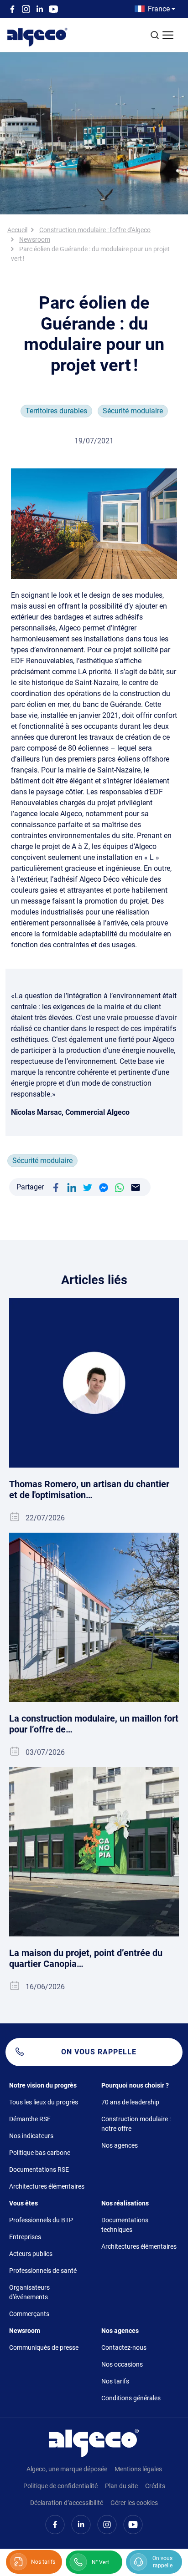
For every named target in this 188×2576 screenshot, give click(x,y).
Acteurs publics (31, 2254)
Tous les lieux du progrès (44, 2102)
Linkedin (40, 9)
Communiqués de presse (44, 2347)
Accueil (17, 230)
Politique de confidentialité (60, 2486)
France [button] (159, 9)
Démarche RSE (30, 2119)
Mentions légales (138, 2469)
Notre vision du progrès (43, 2085)
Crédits (155, 2486)
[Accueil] (94, 2442)
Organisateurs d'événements (29, 2292)
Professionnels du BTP (41, 2220)
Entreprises (25, 2237)
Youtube (53, 9)
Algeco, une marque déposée (67, 2469)
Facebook (12, 9)
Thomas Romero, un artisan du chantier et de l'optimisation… (89, 1489)
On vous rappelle (99, 2052)
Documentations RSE (39, 2170)
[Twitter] (88, 1187)
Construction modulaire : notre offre (136, 2124)
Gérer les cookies (134, 2503)
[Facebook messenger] (104, 1187)
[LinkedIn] (72, 1187)
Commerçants (29, 2314)
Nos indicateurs (31, 2136)
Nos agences (120, 2145)
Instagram (26, 9)
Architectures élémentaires (47, 2186)
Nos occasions (122, 2364)
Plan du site (121, 2486)
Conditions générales (131, 2398)
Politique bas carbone (40, 2153)
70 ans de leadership (130, 2102)
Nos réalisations (125, 2203)
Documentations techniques (125, 2225)
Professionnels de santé (43, 2271)
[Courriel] (136, 1187)
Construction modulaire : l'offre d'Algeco (95, 230)
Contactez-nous (124, 2347)
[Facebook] (56, 1187)
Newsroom (35, 239)
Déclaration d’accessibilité (67, 2503)
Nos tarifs (115, 2381)
